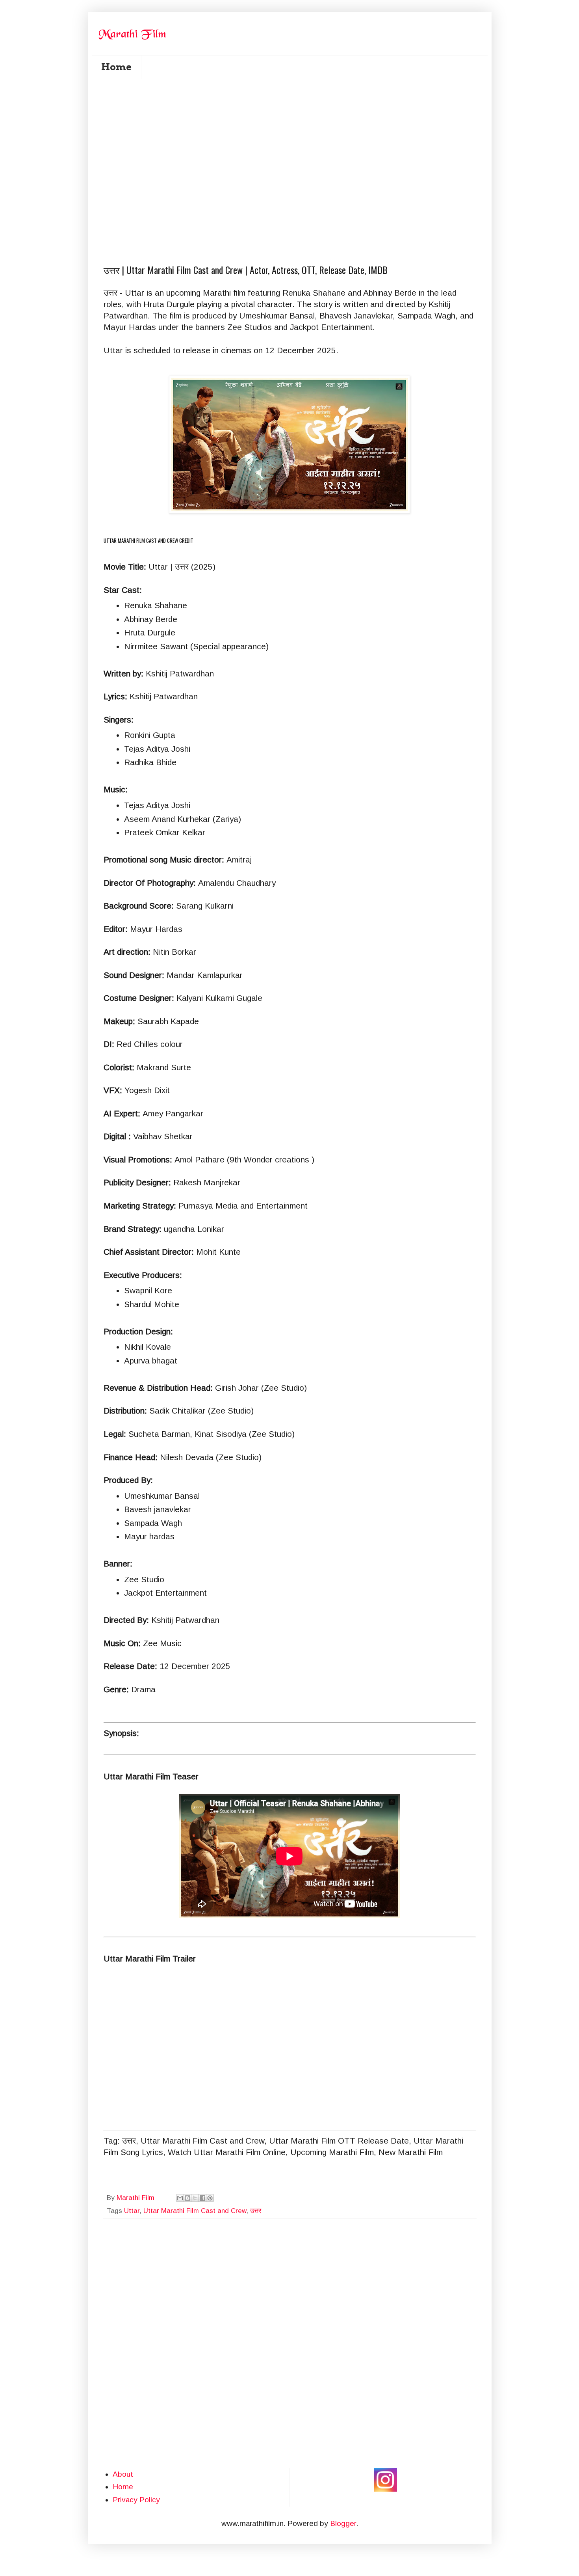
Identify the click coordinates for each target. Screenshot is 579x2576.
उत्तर (256, 2211)
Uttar (132, 2211)
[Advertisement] (295, 127)
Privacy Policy (136, 2500)
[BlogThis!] (187, 2198)
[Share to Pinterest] (210, 2198)
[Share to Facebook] (202, 2198)
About (123, 2474)
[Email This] (180, 2198)
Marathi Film (136, 2198)
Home (116, 67)
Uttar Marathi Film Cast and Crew (195, 2211)
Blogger (343, 2523)
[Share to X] (195, 2198)
